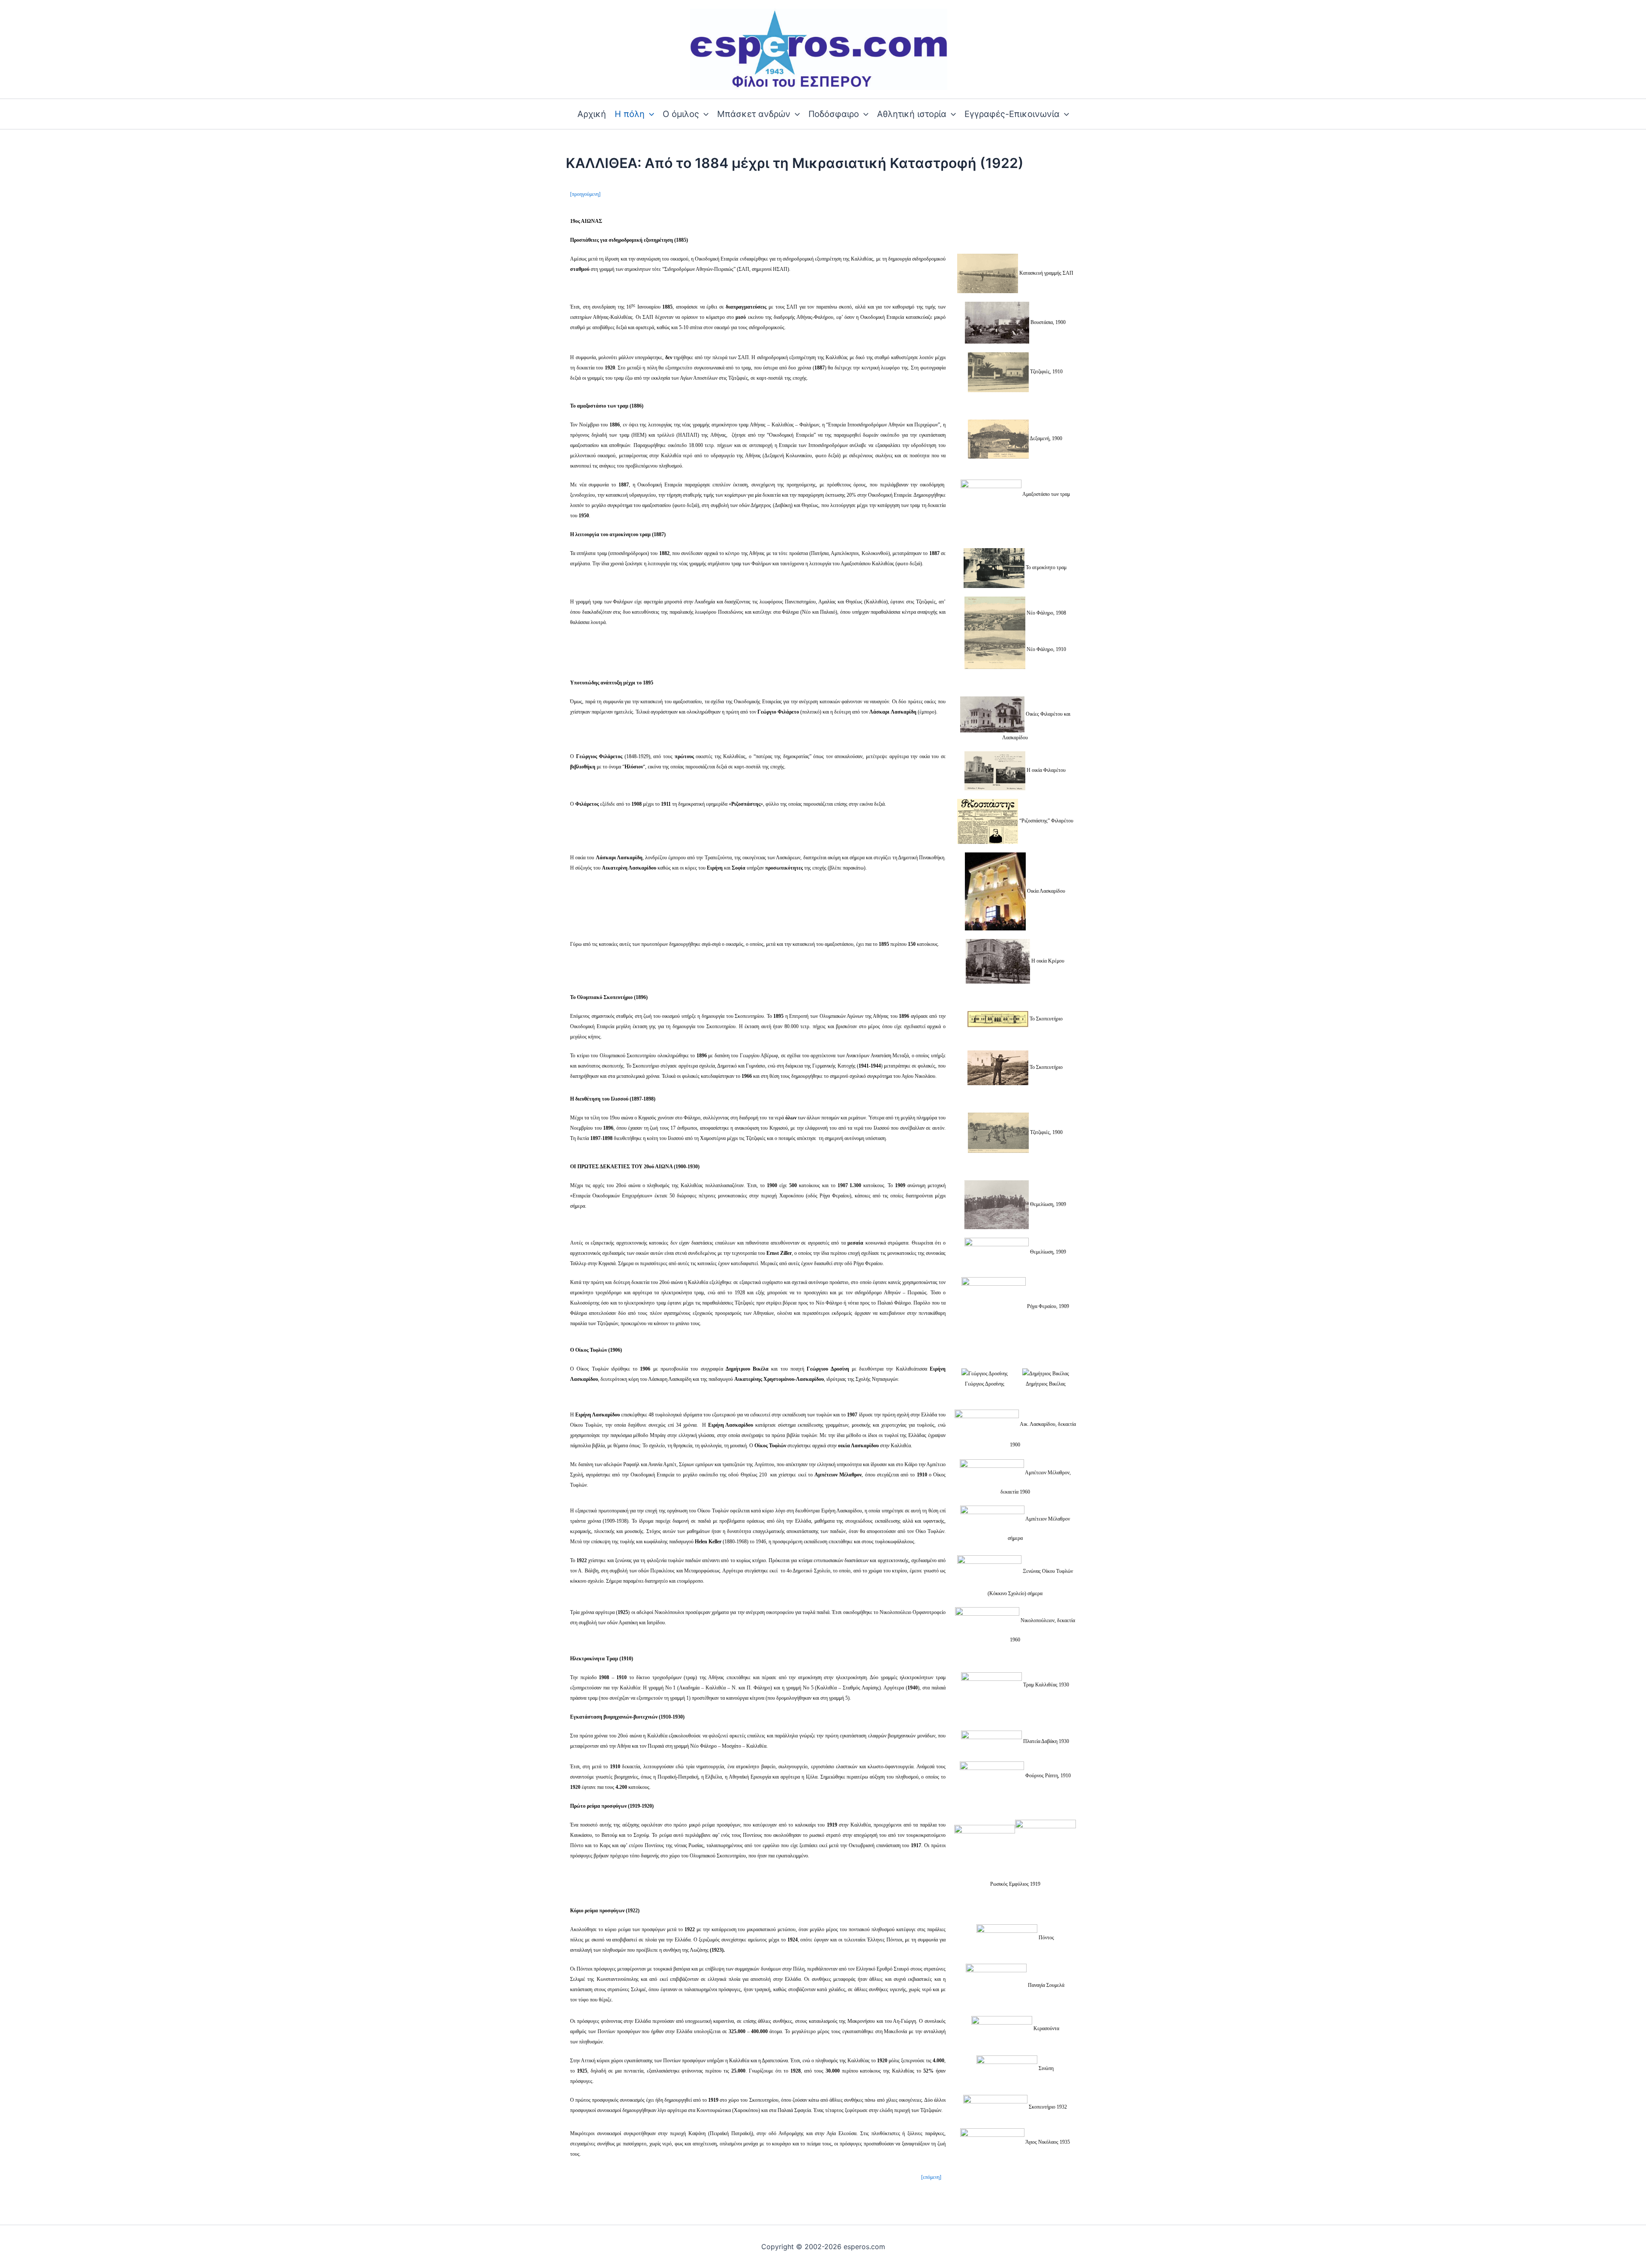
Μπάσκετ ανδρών (754, 114)
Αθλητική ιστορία (912, 114)
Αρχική (592, 114)
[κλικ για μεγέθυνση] (988, 273)
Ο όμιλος (681, 114)
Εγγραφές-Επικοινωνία (1012, 114)
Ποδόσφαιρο (834, 114)
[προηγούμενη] (585, 194)
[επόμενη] (931, 2177)
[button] (649, 114)
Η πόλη (630, 114)
